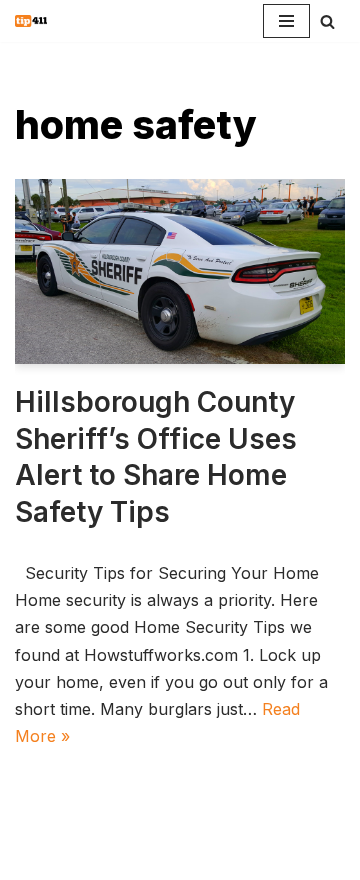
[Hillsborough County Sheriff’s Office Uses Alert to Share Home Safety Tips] (180, 272)
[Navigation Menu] (286, 21)
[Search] (327, 21)
